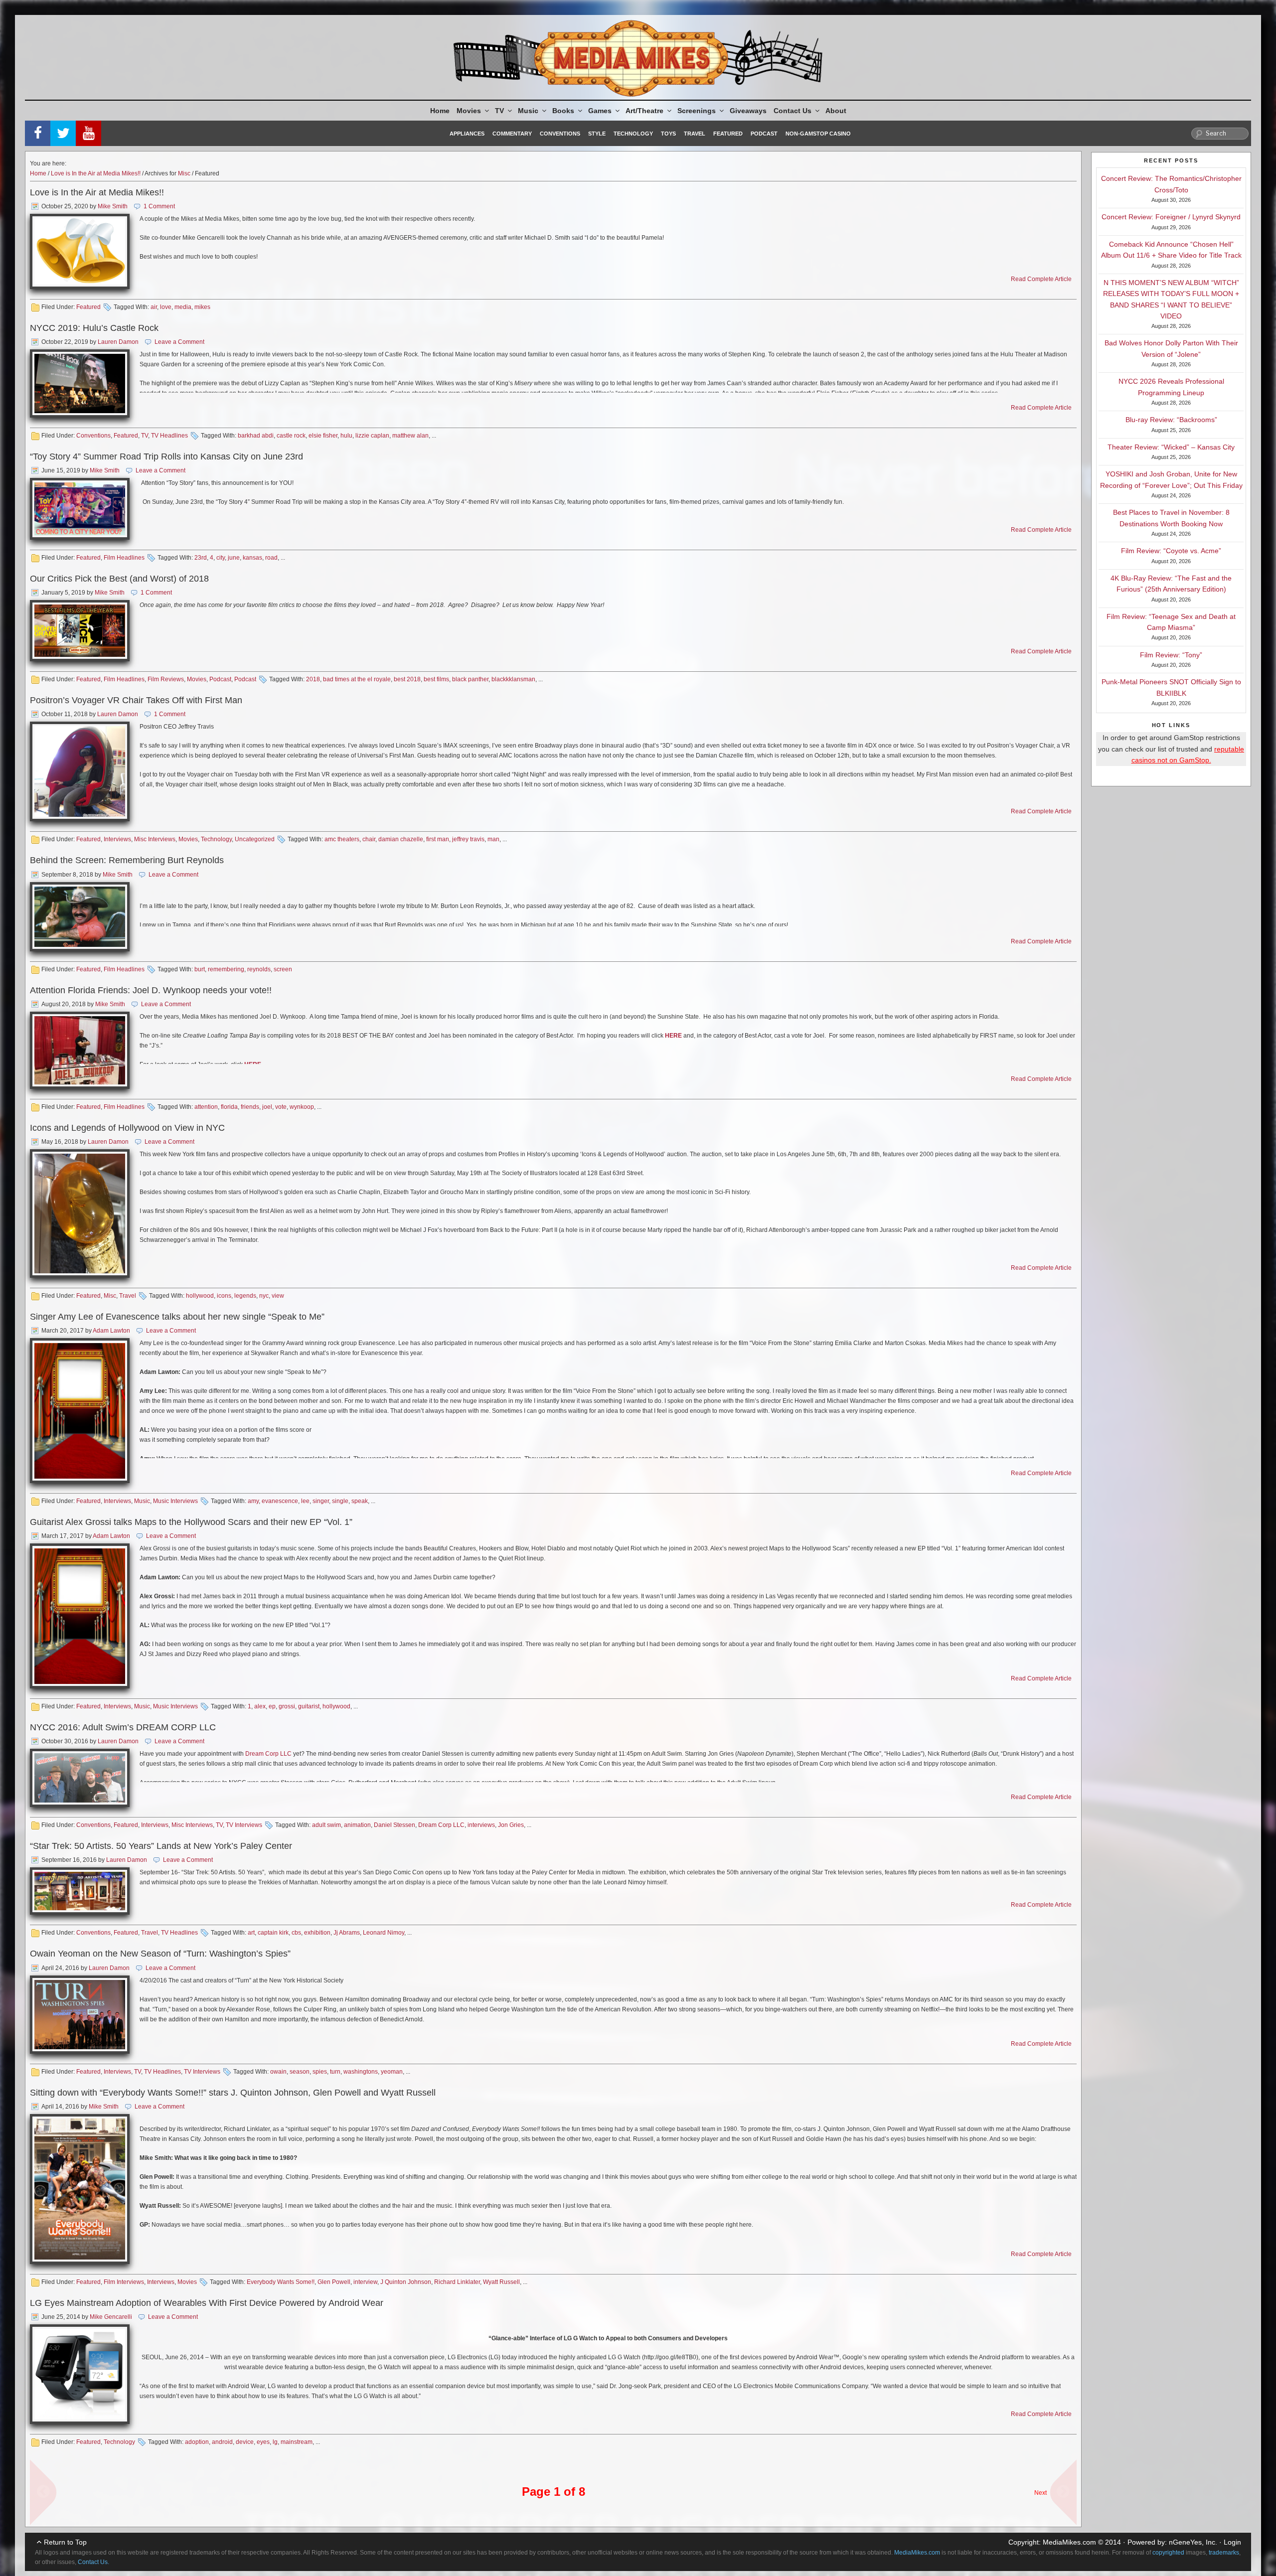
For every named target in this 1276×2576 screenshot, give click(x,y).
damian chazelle (401, 839)
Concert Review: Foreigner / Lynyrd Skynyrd (1171, 217)
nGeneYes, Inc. (1193, 2542)
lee (305, 1501)
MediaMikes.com (1069, 2542)
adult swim (326, 1825)
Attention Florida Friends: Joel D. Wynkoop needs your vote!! (151, 990)
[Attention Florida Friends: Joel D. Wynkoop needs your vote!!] (80, 1050)
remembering (226, 969)
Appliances (467, 134)
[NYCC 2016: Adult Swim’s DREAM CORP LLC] (80, 1778)
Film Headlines (124, 558)
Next (1040, 2493)
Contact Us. (93, 2562)
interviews (481, 1825)
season (300, 2072)
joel (267, 1107)
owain (278, 2072)
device (245, 2442)
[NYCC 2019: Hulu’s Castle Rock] (80, 383)
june (234, 558)
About (836, 111)
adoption (197, 2442)
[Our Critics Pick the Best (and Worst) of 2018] (80, 631)
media (183, 307)
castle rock (291, 436)
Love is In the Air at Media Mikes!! (96, 173)
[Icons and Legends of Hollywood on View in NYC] (80, 1213)
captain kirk (273, 1933)
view (278, 1296)
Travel (695, 134)
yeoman (392, 2072)
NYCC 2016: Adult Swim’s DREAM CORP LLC (123, 1727)
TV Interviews (244, 1825)
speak (360, 1501)
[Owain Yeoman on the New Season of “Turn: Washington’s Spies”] (80, 2015)
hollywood (200, 1296)
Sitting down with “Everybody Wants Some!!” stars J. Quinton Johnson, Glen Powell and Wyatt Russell (233, 2093)
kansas (252, 558)
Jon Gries (511, 1825)
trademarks (1224, 2553)
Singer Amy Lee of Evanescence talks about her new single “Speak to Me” (177, 1317)
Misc (184, 173)
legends (245, 1296)
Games (600, 111)
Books (563, 111)
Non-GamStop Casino (818, 134)
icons (224, 1296)
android (222, 2442)
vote (281, 1107)
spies (320, 2072)
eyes (263, 2442)
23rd (201, 558)
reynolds (259, 969)
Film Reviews (166, 679)
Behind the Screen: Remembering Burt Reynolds (127, 860)
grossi (287, 1706)
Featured (728, 134)
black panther (470, 679)
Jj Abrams (347, 1933)
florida (229, 1107)
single (340, 1501)
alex (260, 1706)
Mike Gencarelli (111, 2317)
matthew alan (410, 436)
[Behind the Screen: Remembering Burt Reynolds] (80, 917)
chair (369, 839)
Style (597, 134)
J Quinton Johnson (406, 2282)
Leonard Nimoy (384, 1933)
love (166, 307)
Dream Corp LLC (268, 1754)
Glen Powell (334, 2282)
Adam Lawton (111, 1331)
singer (321, 1501)
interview (365, 2282)
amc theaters (342, 839)
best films (436, 679)
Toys (668, 134)
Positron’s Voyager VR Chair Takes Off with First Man (136, 700)
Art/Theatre (644, 111)
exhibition (317, 1933)
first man (438, 839)
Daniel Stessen (395, 1825)
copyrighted (1168, 2553)
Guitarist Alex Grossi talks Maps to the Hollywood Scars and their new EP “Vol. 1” (191, 1522)
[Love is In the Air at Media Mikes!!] (80, 251)
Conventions (560, 134)
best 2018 (407, 679)
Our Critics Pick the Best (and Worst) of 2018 (119, 579)
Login (1232, 2542)
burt (200, 969)
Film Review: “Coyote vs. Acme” (1171, 551)
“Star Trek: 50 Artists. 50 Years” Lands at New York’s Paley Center (161, 1846)
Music (528, 111)
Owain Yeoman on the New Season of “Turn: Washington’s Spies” (160, 1954)
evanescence (280, 1501)
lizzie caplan (372, 436)
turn (335, 2072)
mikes (202, 307)
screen (283, 969)
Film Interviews (124, 2282)
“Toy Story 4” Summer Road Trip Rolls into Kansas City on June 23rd (166, 456)
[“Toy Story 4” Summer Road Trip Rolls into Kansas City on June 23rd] (80, 509)
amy (253, 1501)
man (493, 839)
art (251, 1933)
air (154, 307)
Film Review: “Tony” (1171, 655)
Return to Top (65, 2542)
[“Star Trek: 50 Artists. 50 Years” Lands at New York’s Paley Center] (80, 1891)
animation (357, 1825)
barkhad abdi (256, 436)
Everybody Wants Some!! (281, 2282)
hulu (346, 436)
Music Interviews (175, 1501)
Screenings (697, 111)
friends (250, 1107)
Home (440, 111)
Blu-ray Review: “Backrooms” (1171, 420)
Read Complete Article (1041, 279)
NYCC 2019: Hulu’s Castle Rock (94, 328)
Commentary (512, 134)
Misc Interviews (155, 839)
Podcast (764, 134)
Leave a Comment (179, 342)
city (221, 558)
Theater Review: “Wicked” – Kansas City (1171, 447)
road (271, 558)
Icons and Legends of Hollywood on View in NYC (127, 1128)
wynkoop (302, 1107)
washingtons (361, 2072)
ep (272, 1706)
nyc (264, 1296)
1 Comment (159, 206)
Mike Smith (113, 206)
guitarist (309, 1706)
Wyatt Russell (501, 2282)
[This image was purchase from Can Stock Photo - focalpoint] (80, 1411)
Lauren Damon (118, 342)
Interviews (117, 839)
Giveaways (748, 111)
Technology (633, 134)
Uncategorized (255, 839)
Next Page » (1059, 2487)
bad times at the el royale (357, 679)
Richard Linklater (457, 2282)
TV (499, 111)
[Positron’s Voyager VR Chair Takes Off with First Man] (80, 771)
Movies (469, 111)
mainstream (297, 2442)
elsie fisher (323, 436)
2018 (313, 679)
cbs (296, 1933)
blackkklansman (513, 679)
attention (206, 1107)
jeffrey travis (468, 839)
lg (275, 2442)
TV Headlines (169, 436)
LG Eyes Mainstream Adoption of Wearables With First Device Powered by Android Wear (207, 2303)
